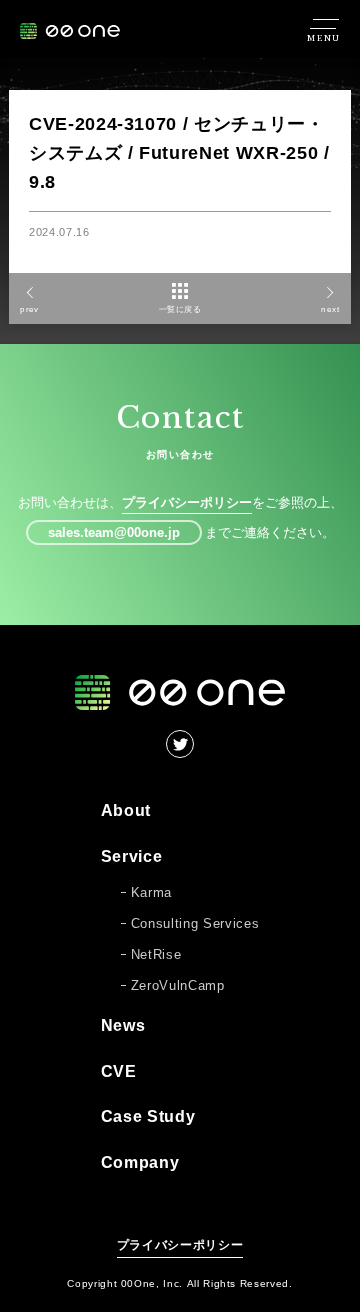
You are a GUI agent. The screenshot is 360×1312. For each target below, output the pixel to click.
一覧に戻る (180, 309)
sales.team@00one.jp (114, 532)
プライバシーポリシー (187, 502)
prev (29, 309)
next (330, 309)
